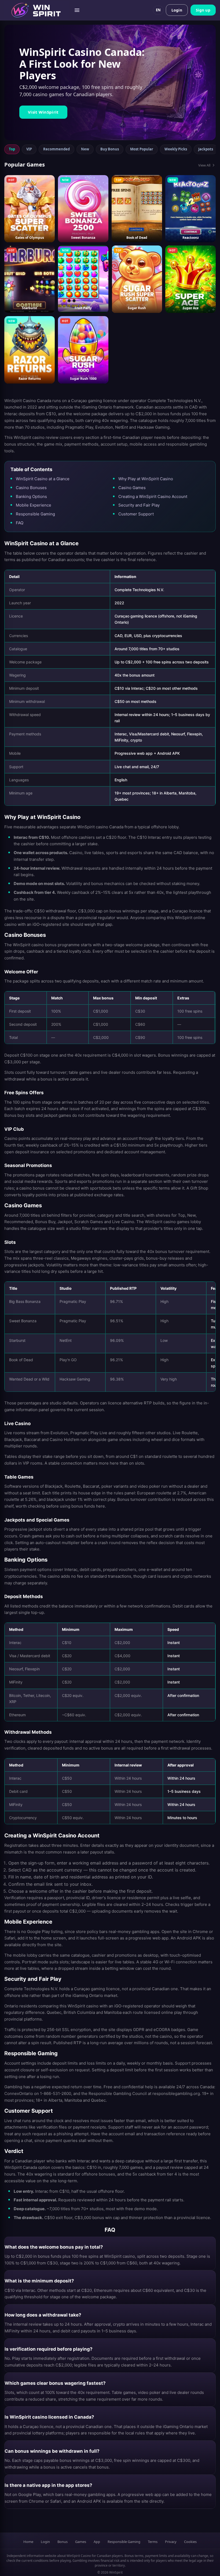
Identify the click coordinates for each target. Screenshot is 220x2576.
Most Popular (142, 149)
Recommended (56, 149)
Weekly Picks (176, 149)
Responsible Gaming (35, 514)
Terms (153, 2542)
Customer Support (136, 514)
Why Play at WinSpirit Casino (146, 479)
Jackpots (206, 149)
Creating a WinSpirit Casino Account (153, 496)
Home (28, 2542)
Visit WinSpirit (43, 112)
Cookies (190, 2542)
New (85, 149)
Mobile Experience (34, 505)
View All (204, 165)
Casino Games (132, 488)
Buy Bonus (110, 149)
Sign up (203, 10)
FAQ (20, 523)
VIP (29, 149)
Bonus (63, 2542)
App (97, 2542)
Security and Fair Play (139, 505)
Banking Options (31, 496)
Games (81, 2542)
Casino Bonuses (31, 488)
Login (177, 10)
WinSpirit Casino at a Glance (43, 479)
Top (12, 149)
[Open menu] (77, 10)
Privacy (171, 2542)
